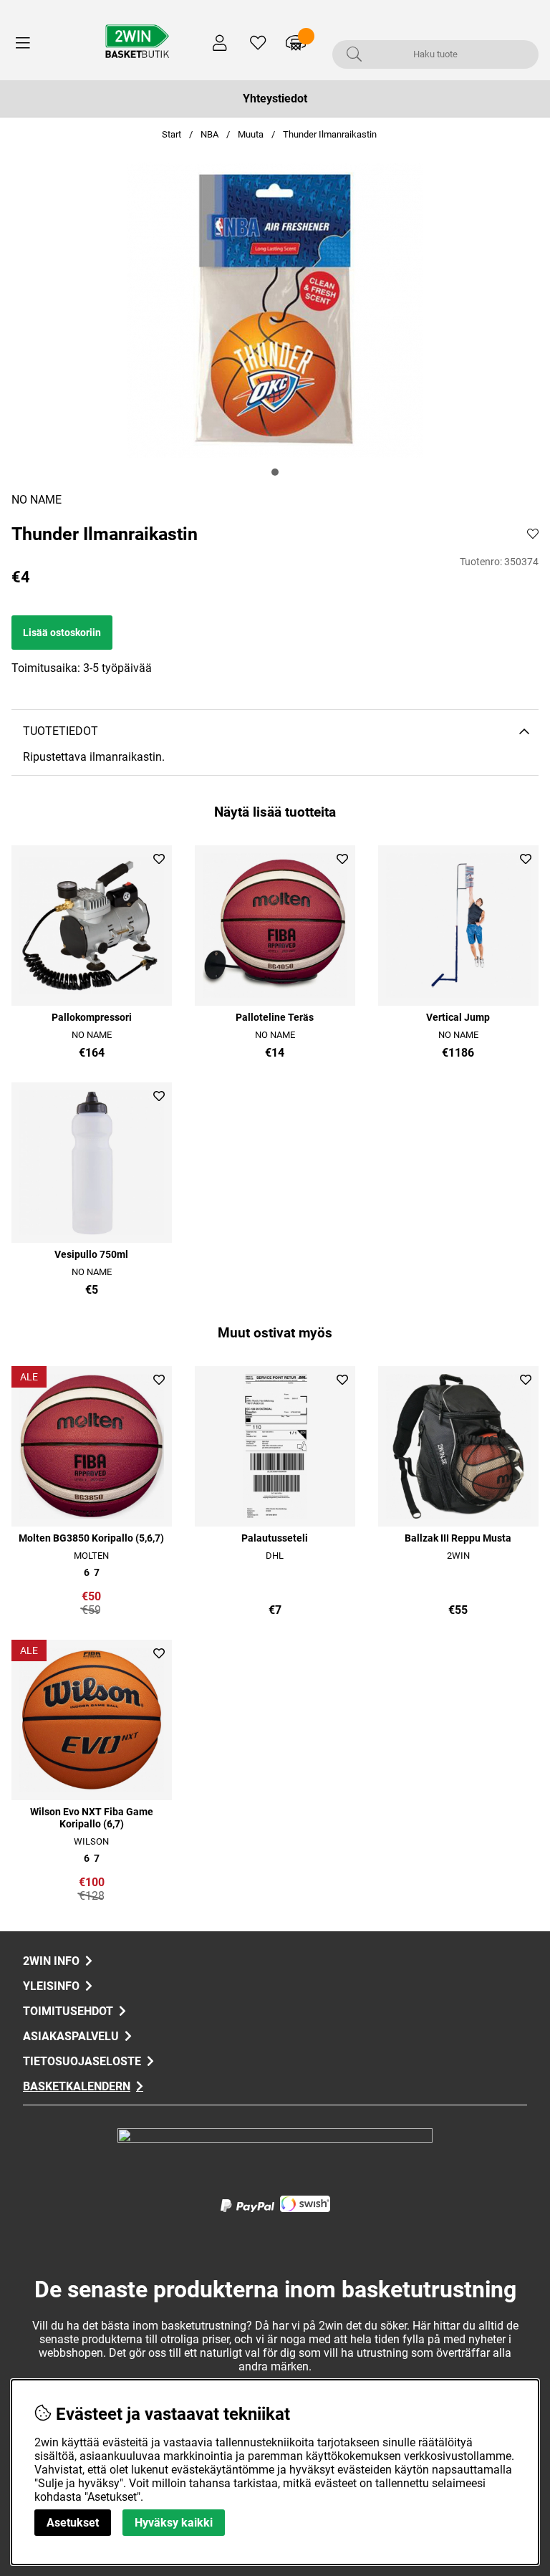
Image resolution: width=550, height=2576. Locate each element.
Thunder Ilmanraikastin (330, 134)
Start (172, 134)
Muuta (251, 134)
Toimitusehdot (68, 2011)
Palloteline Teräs (275, 1018)
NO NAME (37, 500)
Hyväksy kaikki (174, 2523)
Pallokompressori (92, 1018)
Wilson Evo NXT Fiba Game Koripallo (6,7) (92, 1818)
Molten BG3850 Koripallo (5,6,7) (91, 1538)
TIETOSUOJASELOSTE (82, 2061)
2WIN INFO (51, 1961)
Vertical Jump (458, 1018)
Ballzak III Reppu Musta (458, 1538)
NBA (209, 134)
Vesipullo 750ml (91, 1255)
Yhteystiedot (275, 98)
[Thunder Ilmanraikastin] (275, 472)
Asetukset (73, 2523)
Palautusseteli (275, 1538)
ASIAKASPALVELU (71, 2036)
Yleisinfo (51, 1986)
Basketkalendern (77, 2086)
